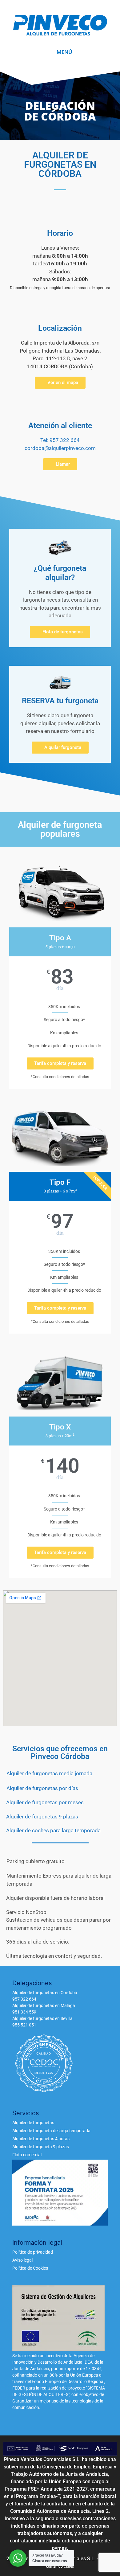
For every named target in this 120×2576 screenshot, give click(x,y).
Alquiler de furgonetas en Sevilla (42, 2018)
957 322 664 (24, 1999)
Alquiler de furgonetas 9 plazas (42, 1817)
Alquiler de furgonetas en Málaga (44, 2006)
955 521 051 (24, 2025)
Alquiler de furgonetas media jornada (49, 1773)
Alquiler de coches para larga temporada (53, 1830)
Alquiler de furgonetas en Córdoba (45, 1993)
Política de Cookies (30, 2268)
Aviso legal (22, 2260)
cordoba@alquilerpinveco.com (60, 448)
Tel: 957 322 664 (60, 440)
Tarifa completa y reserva (60, 1063)
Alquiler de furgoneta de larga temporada (51, 2131)
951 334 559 (24, 2012)
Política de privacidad (33, 2252)
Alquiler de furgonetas (33, 2123)
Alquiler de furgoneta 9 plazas (41, 2147)
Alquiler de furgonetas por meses (45, 1802)
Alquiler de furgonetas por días (42, 1788)
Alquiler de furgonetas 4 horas (41, 2139)
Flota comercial (27, 2155)
